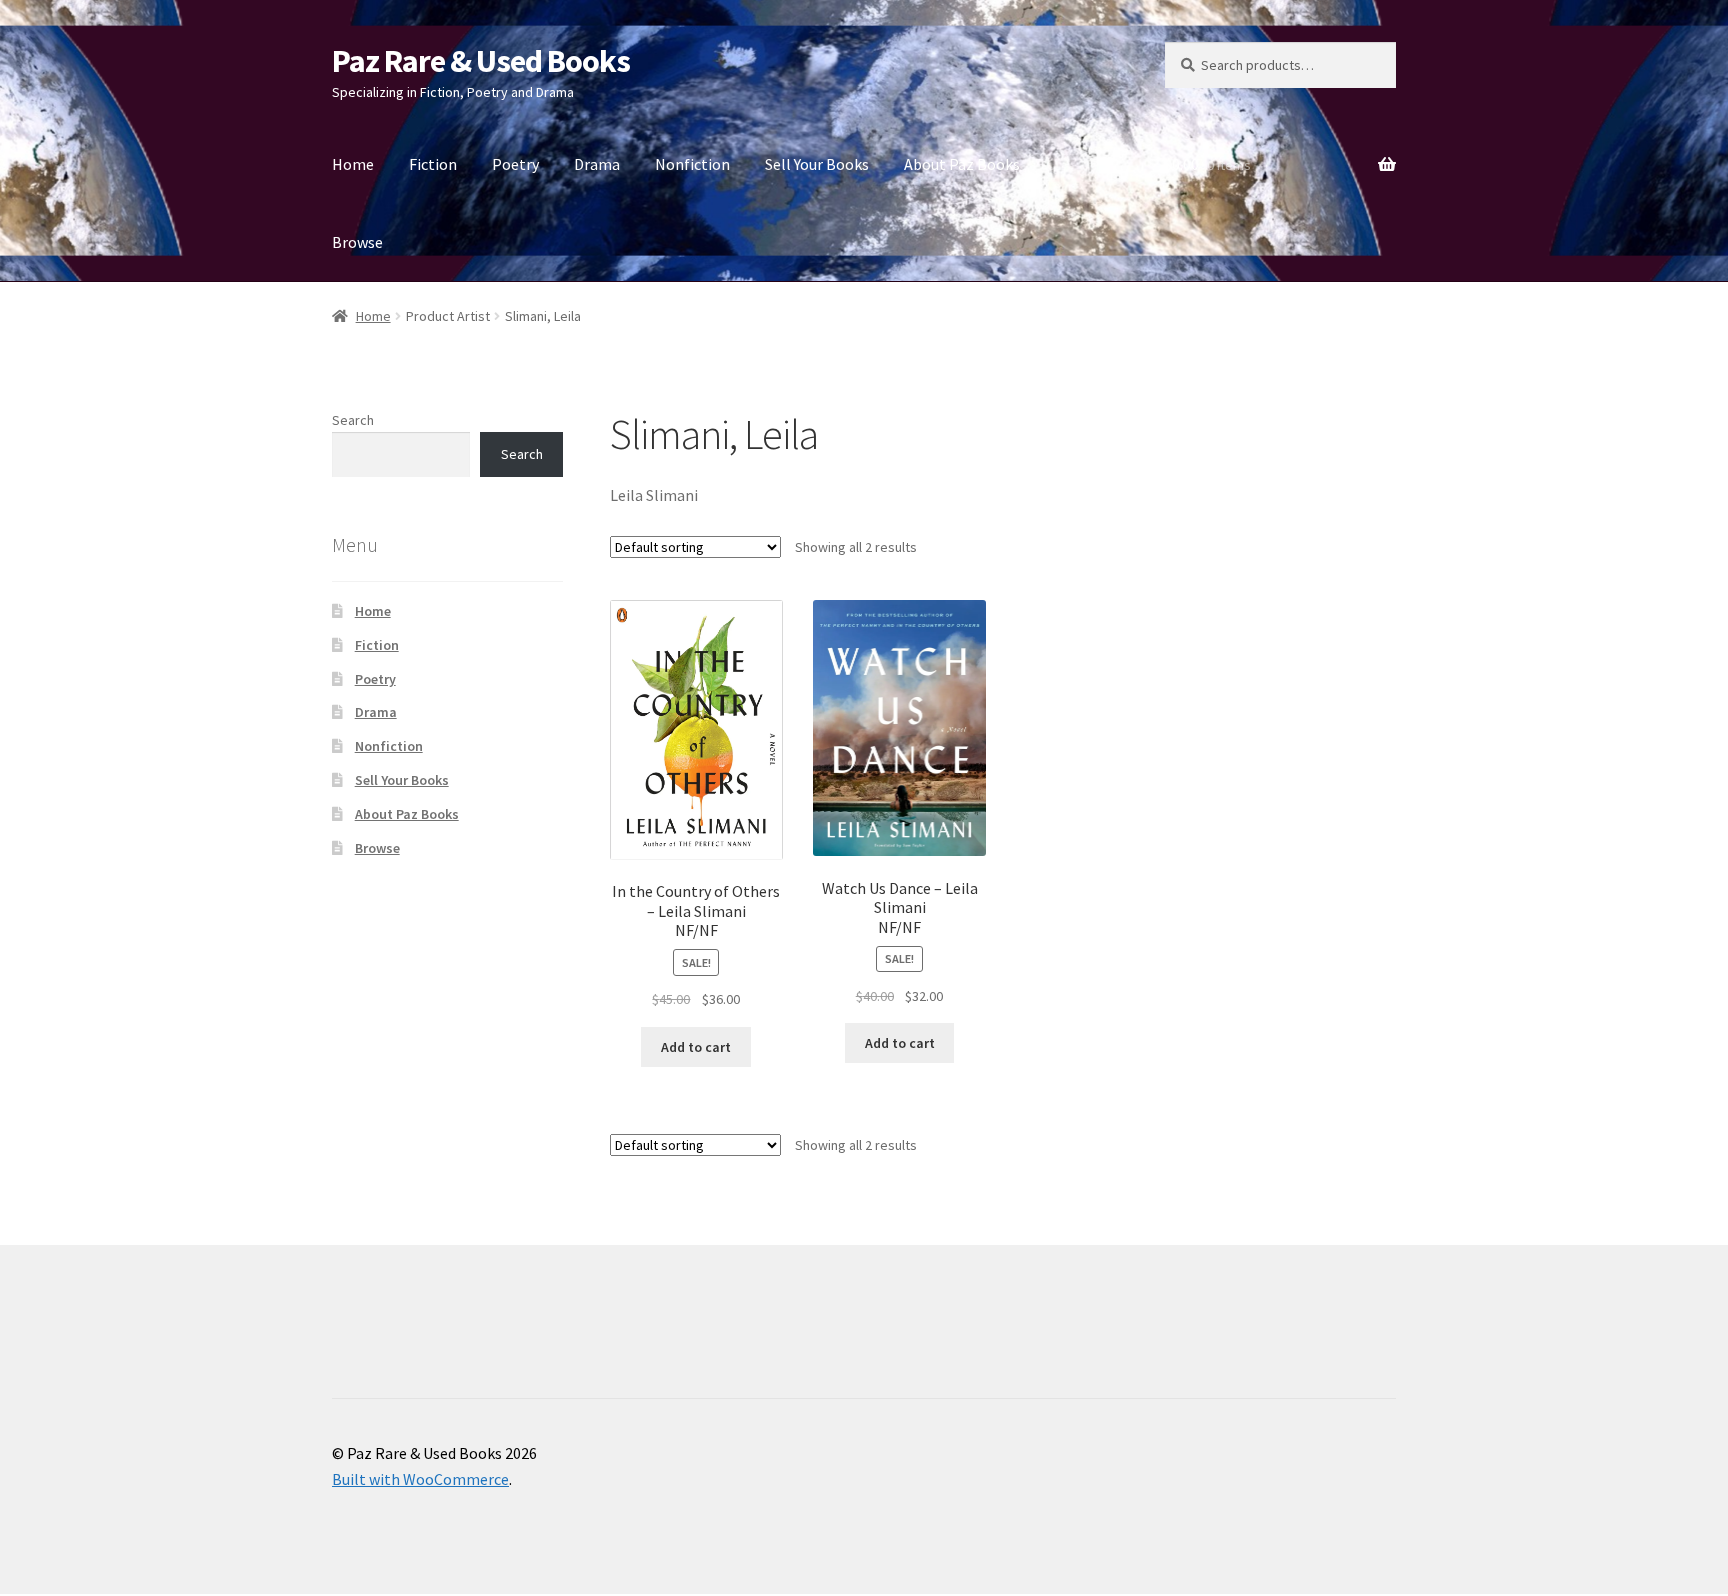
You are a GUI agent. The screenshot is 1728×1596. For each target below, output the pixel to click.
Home (353, 164)
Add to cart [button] (696, 1047)
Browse (357, 242)
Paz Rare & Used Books (481, 61)
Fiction (433, 164)
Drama (597, 164)
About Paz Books (962, 164)
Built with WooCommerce (420, 1479)
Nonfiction (692, 164)
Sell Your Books (817, 164)
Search (353, 420)
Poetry (515, 164)
